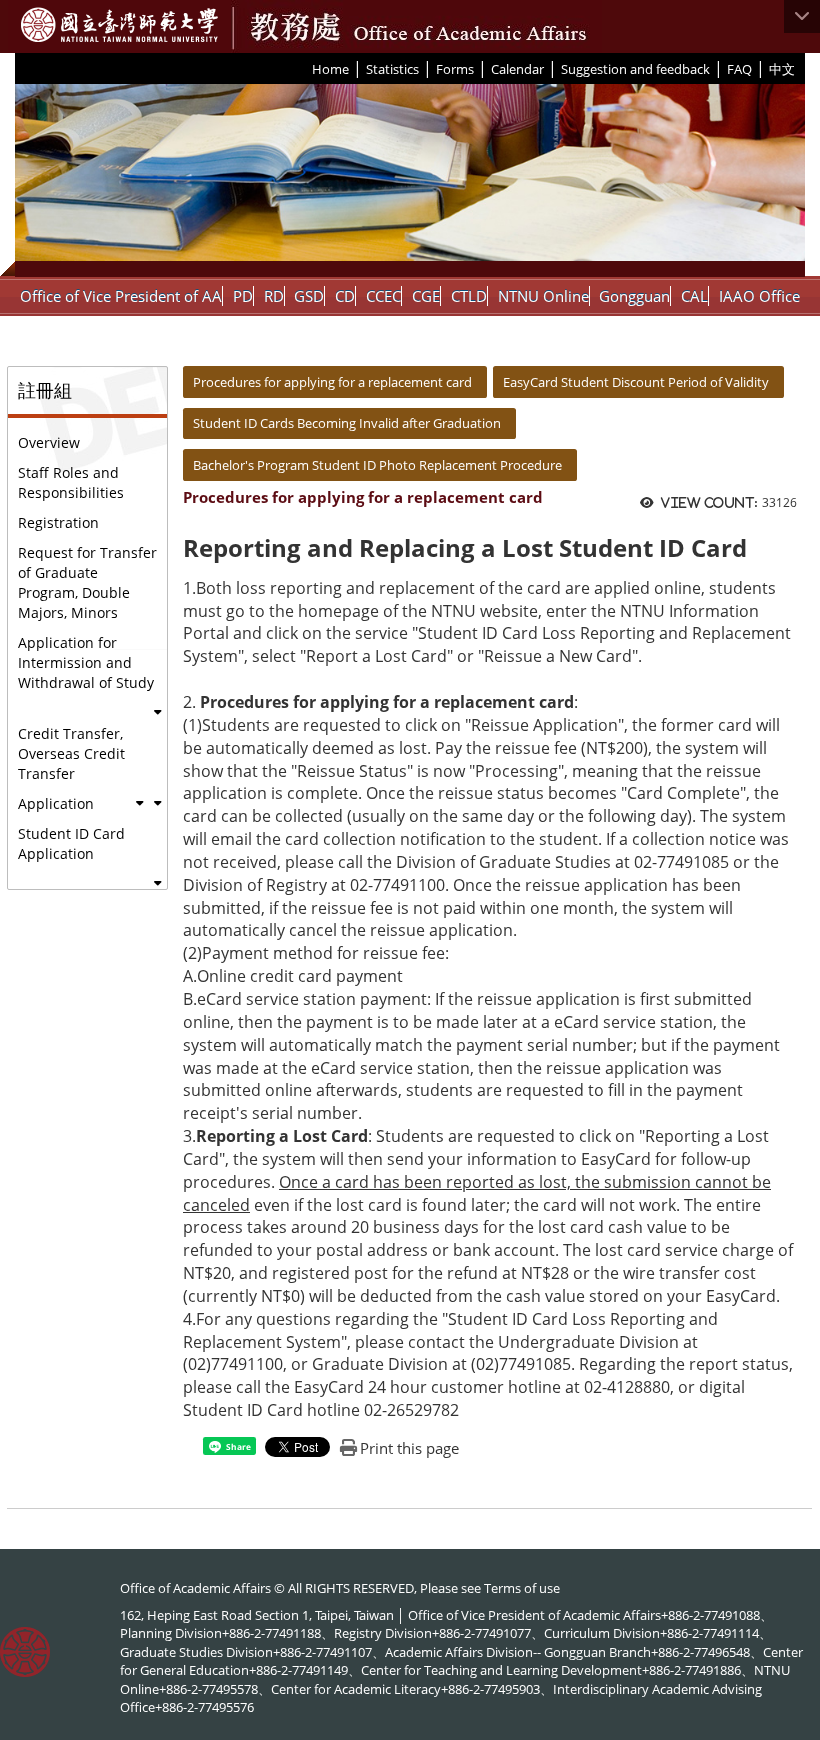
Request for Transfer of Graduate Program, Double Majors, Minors (87, 582)
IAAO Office (759, 296)
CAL (694, 296)
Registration (58, 522)
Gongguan (634, 296)
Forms (455, 69)
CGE (426, 296)
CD (345, 296)
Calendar (517, 69)
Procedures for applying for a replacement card (332, 382)
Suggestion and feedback (635, 69)
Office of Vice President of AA (121, 296)
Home (330, 69)
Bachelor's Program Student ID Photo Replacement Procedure (377, 465)
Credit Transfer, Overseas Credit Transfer (71, 753)
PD (243, 296)
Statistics (392, 69)
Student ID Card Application (71, 843)
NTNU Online (543, 296)
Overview (49, 442)
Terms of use (522, 1588)
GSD (309, 296)
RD (274, 296)
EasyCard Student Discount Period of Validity (636, 382)
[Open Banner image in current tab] (410, 180)
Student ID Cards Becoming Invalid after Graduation (347, 423)
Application (56, 803)
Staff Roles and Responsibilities (71, 482)
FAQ (739, 69)
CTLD (469, 296)
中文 (782, 69)
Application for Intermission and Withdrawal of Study (86, 662)
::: (304, 68)
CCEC (383, 296)
